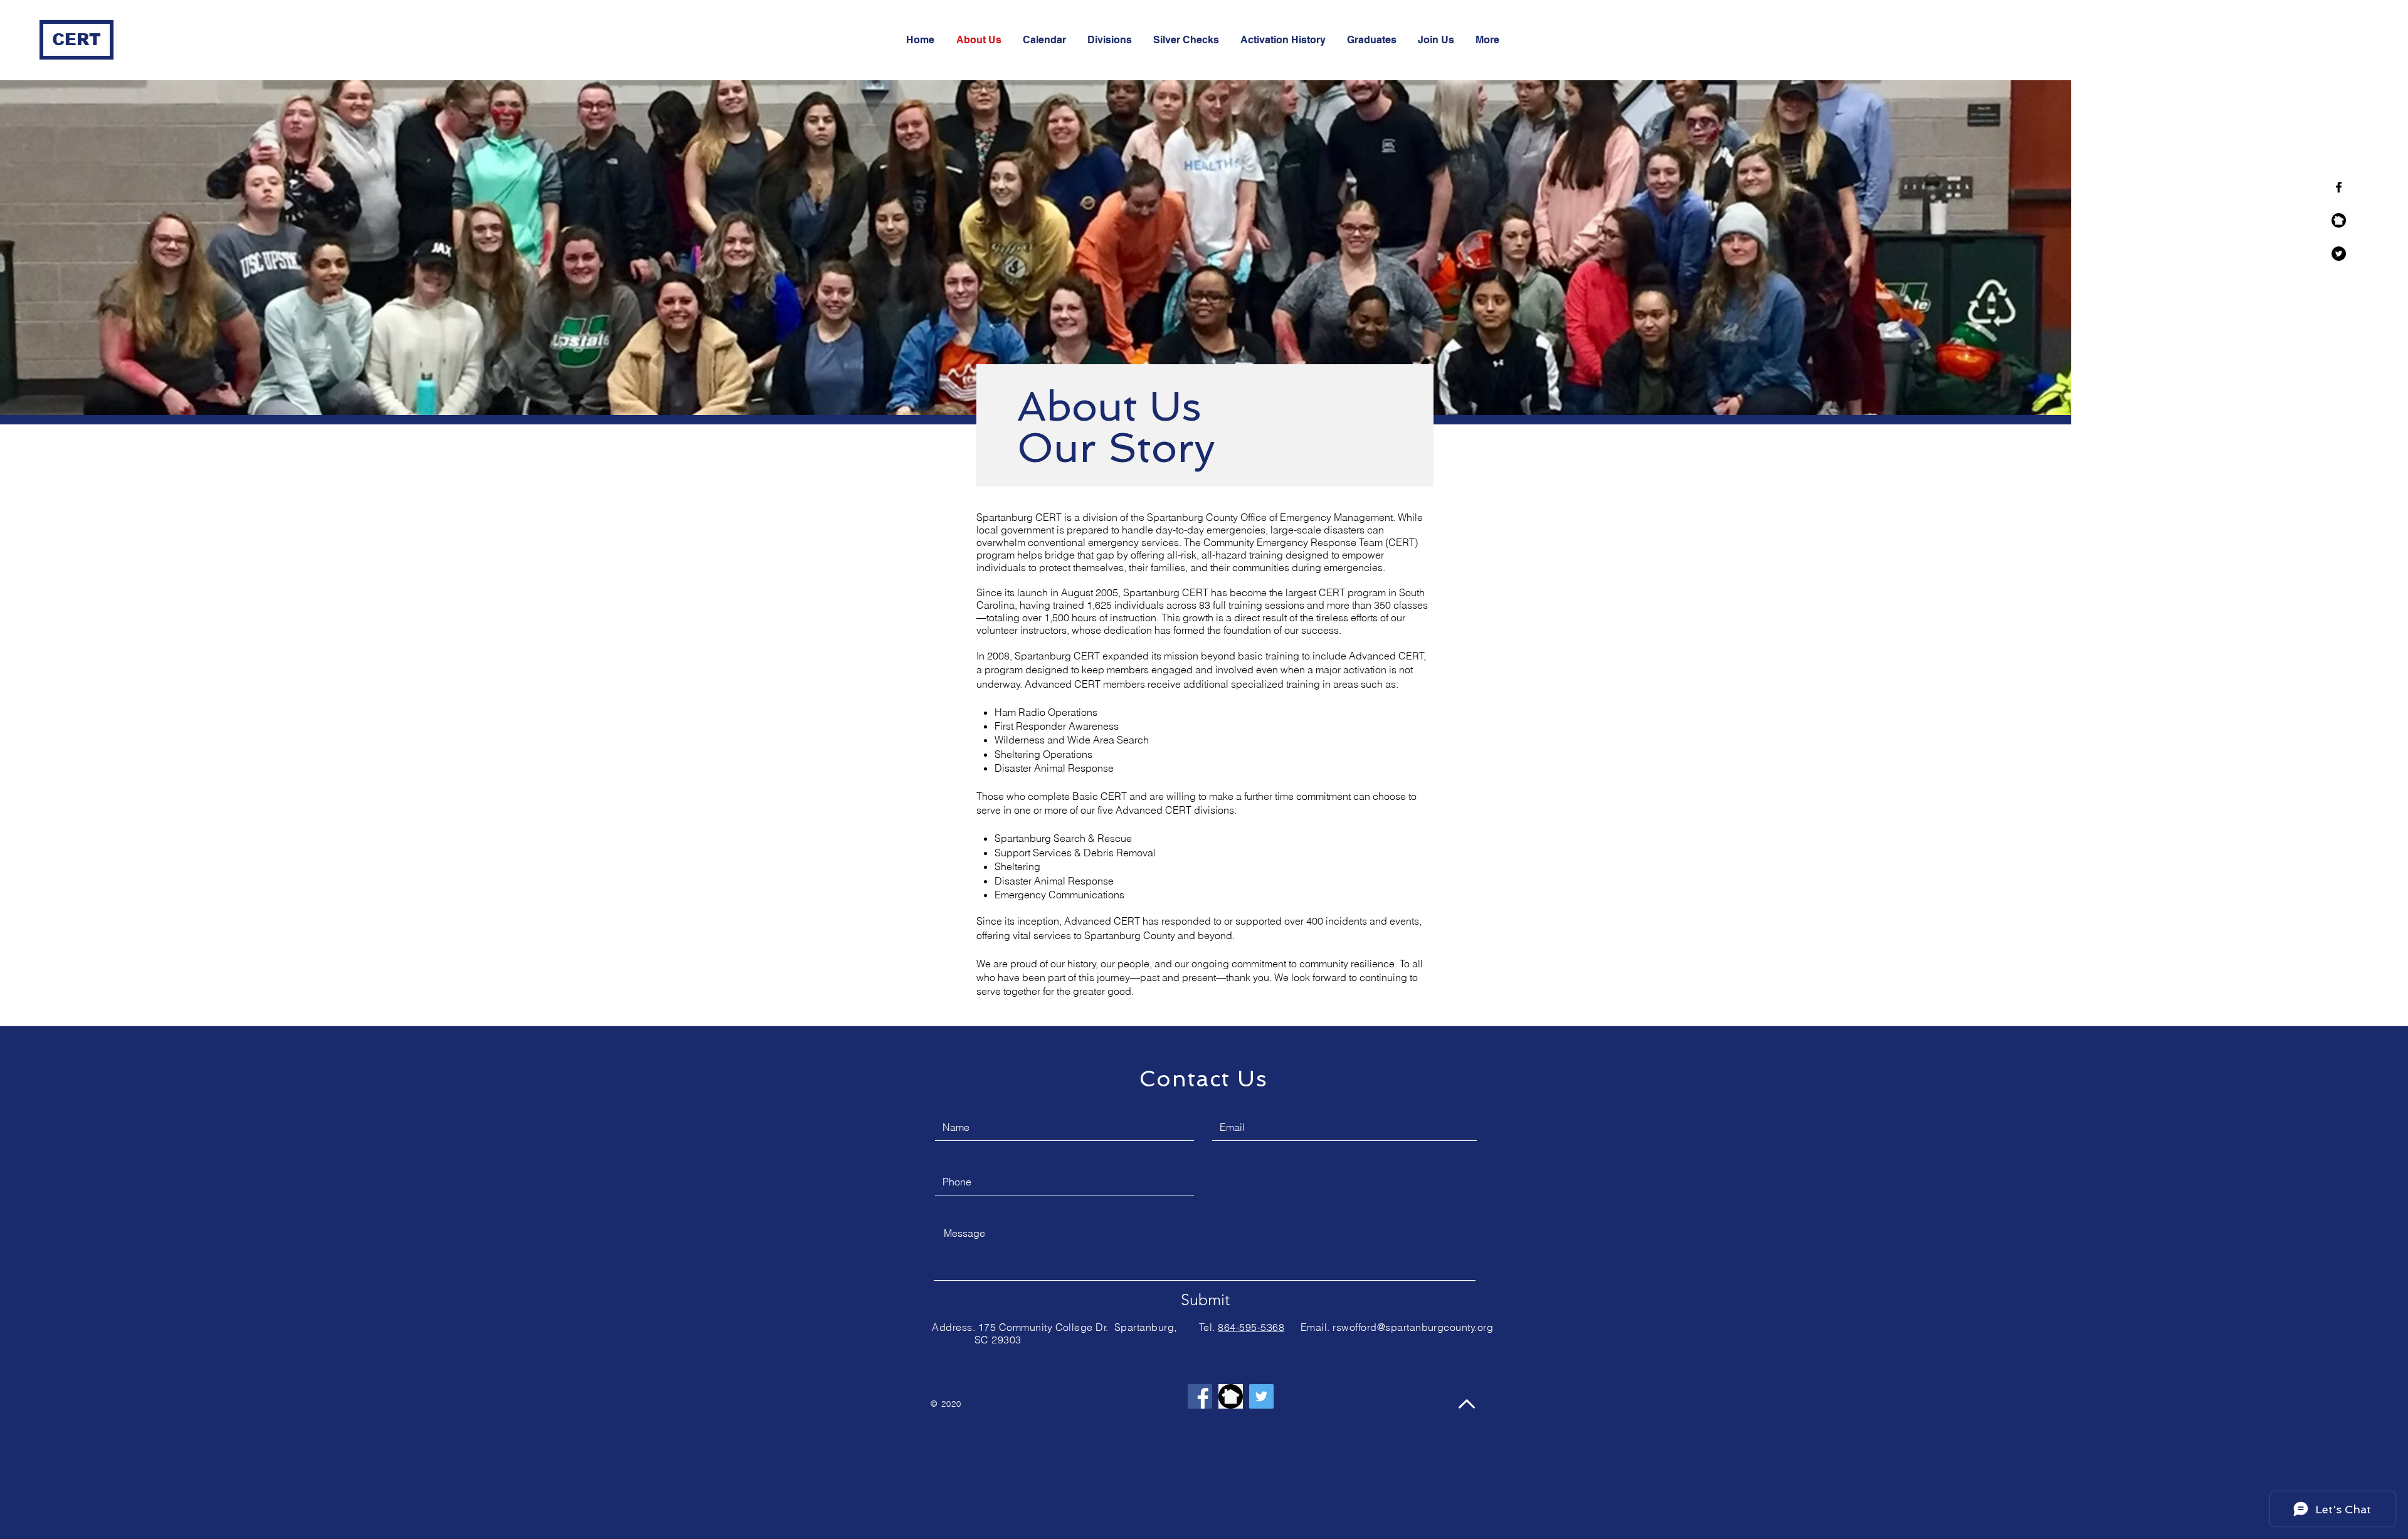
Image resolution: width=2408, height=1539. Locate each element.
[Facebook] (1200, 1396)
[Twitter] (2339, 254)
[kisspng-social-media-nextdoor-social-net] (2339, 220)
